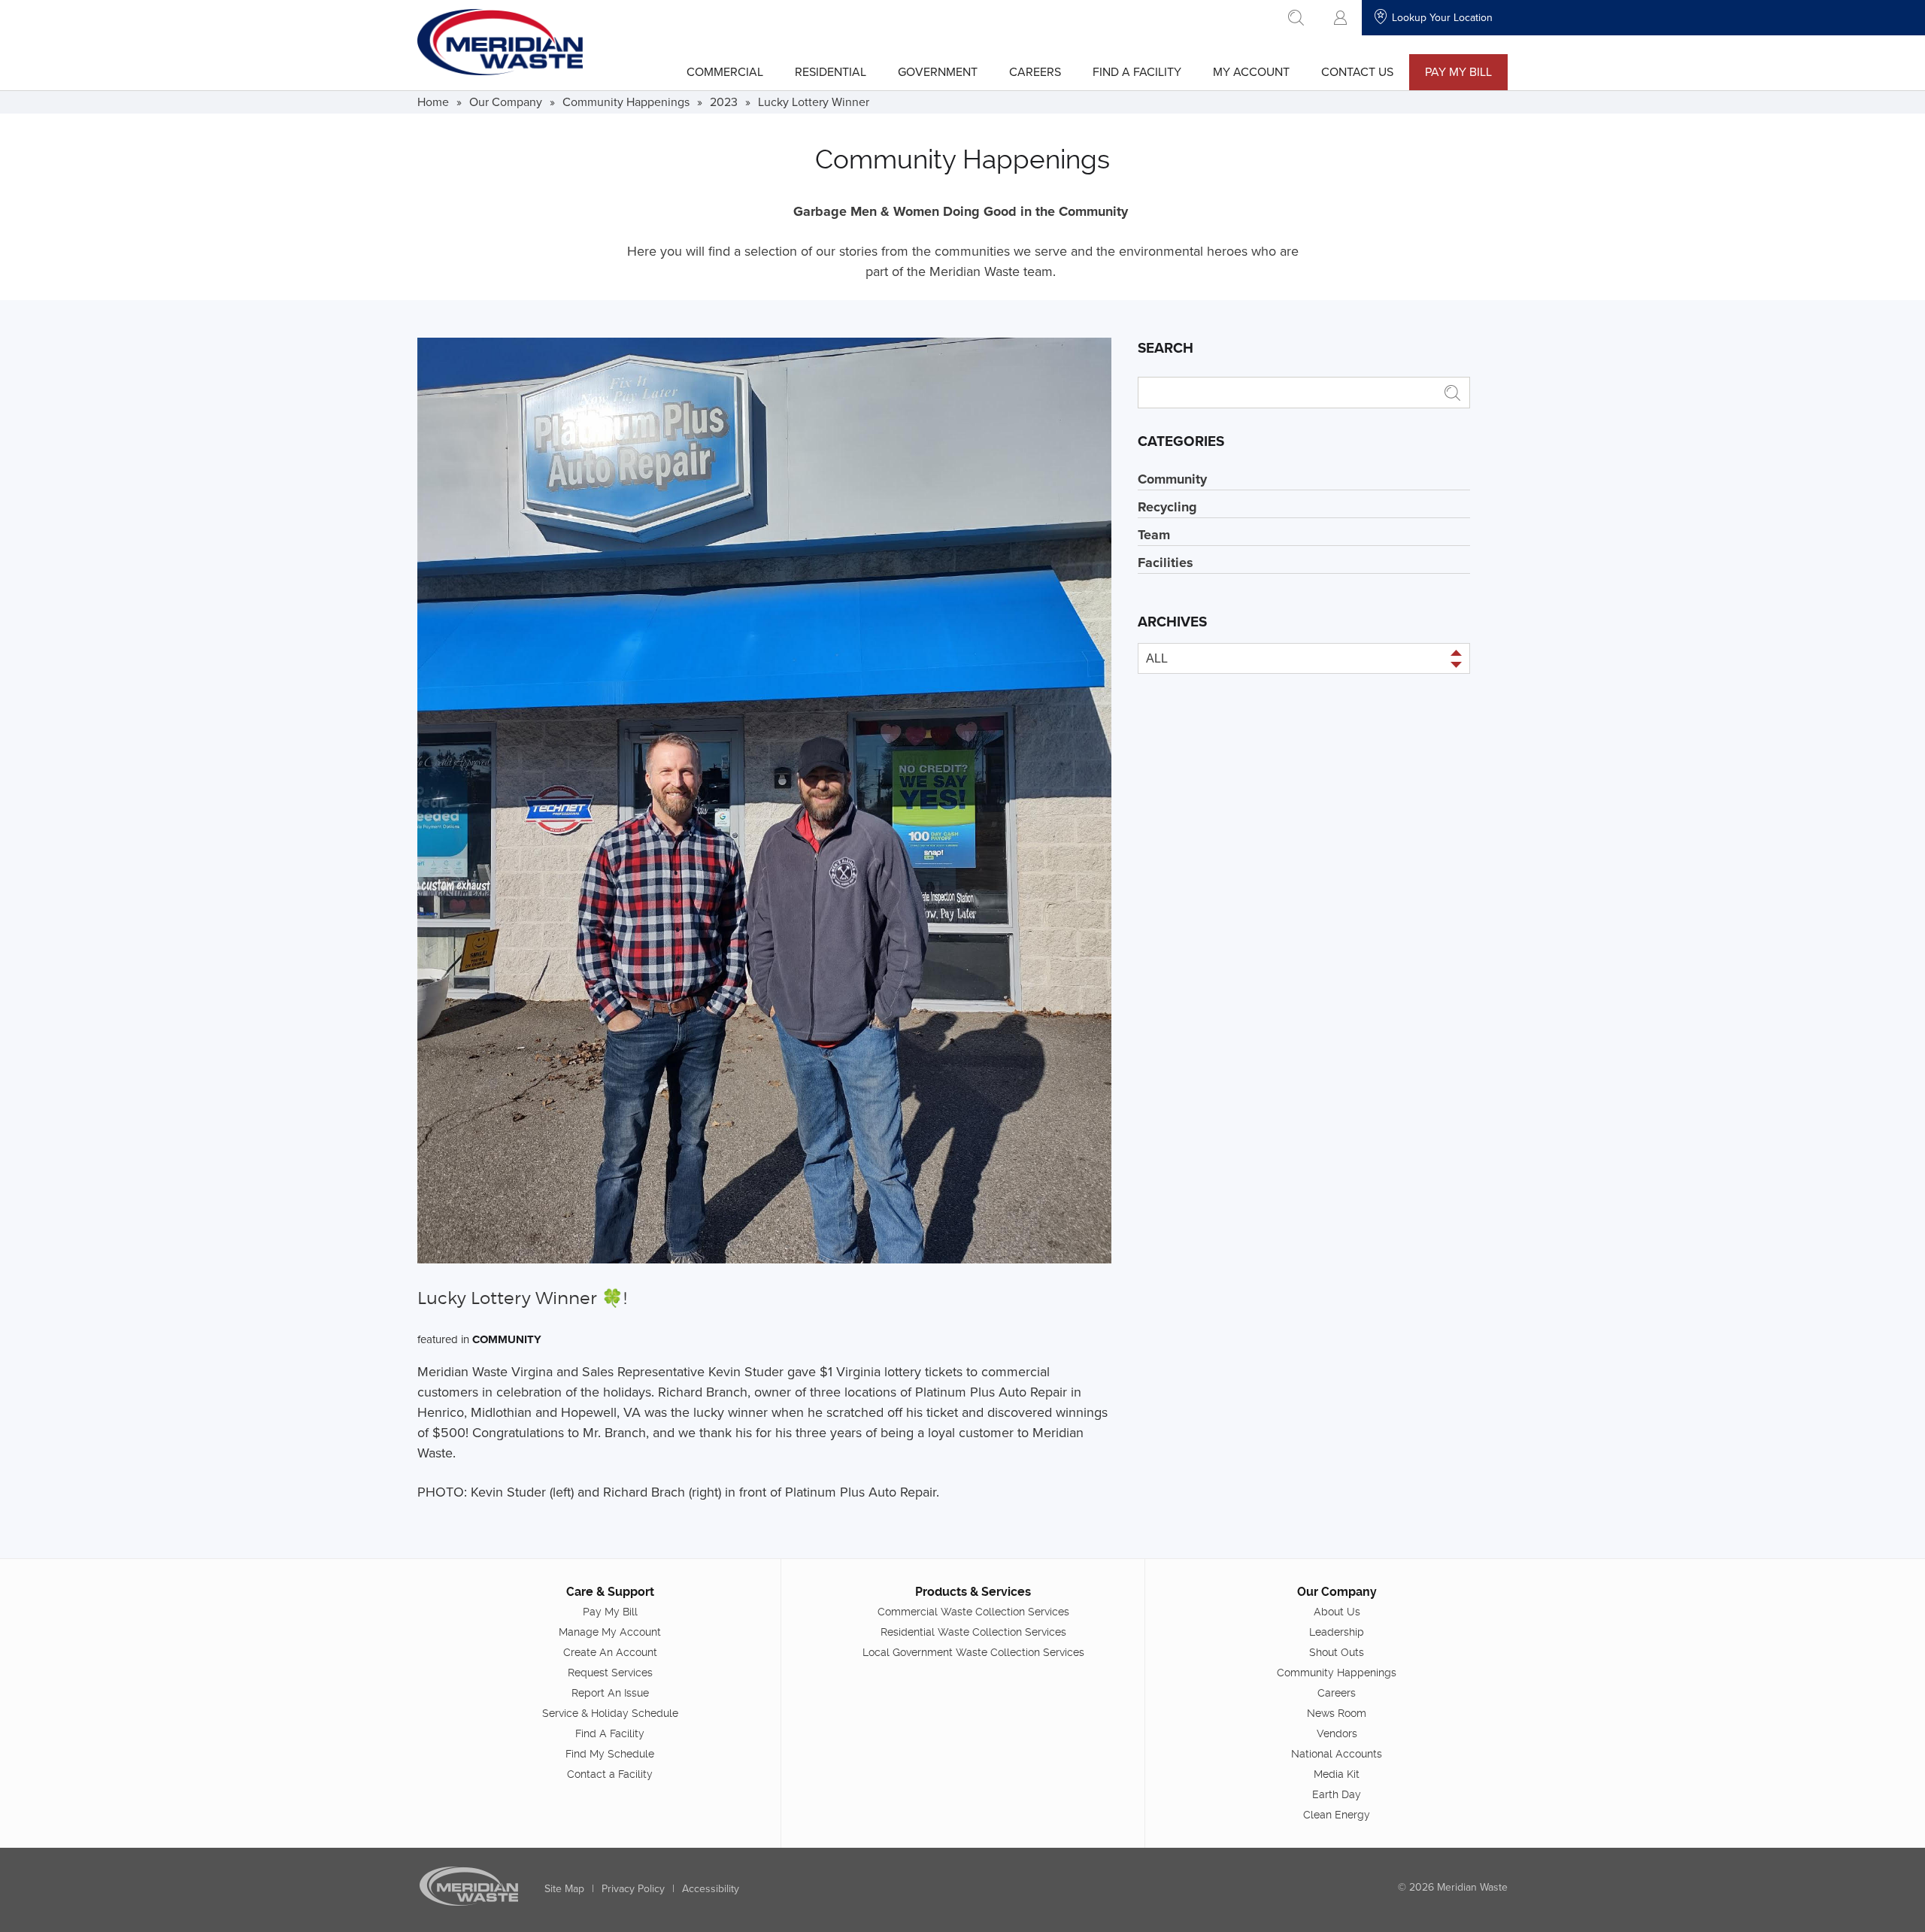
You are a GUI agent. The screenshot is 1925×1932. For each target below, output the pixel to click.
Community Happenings (626, 102)
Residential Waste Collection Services (973, 1632)
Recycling (1167, 507)
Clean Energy (1337, 1815)
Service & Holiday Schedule (610, 1713)
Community (507, 1339)
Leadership (1337, 1632)
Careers (1035, 71)
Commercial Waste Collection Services (973, 1612)
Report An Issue (610, 1693)
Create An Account (610, 1652)
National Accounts (1337, 1754)
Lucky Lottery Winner (814, 102)
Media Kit (1337, 1774)
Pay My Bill (1458, 71)
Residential (831, 71)
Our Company (506, 102)
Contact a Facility (610, 1774)
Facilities (1166, 563)
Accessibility (711, 1888)
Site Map (564, 1888)
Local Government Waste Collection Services (973, 1652)
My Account (1251, 71)
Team (1154, 535)
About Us (1337, 1612)
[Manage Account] (1340, 18)
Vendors (1337, 1733)
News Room (1337, 1713)
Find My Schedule (610, 1754)
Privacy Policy (633, 1888)
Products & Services (973, 1592)
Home (433, 102)
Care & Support (610, 1592)
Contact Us (1357, 71)
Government (938, 71)
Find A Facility (1137, 71)
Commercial (725, 71)
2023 (724, 102)
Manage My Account (610, 1632)
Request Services (610, 1673)
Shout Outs (1337, 1652)
